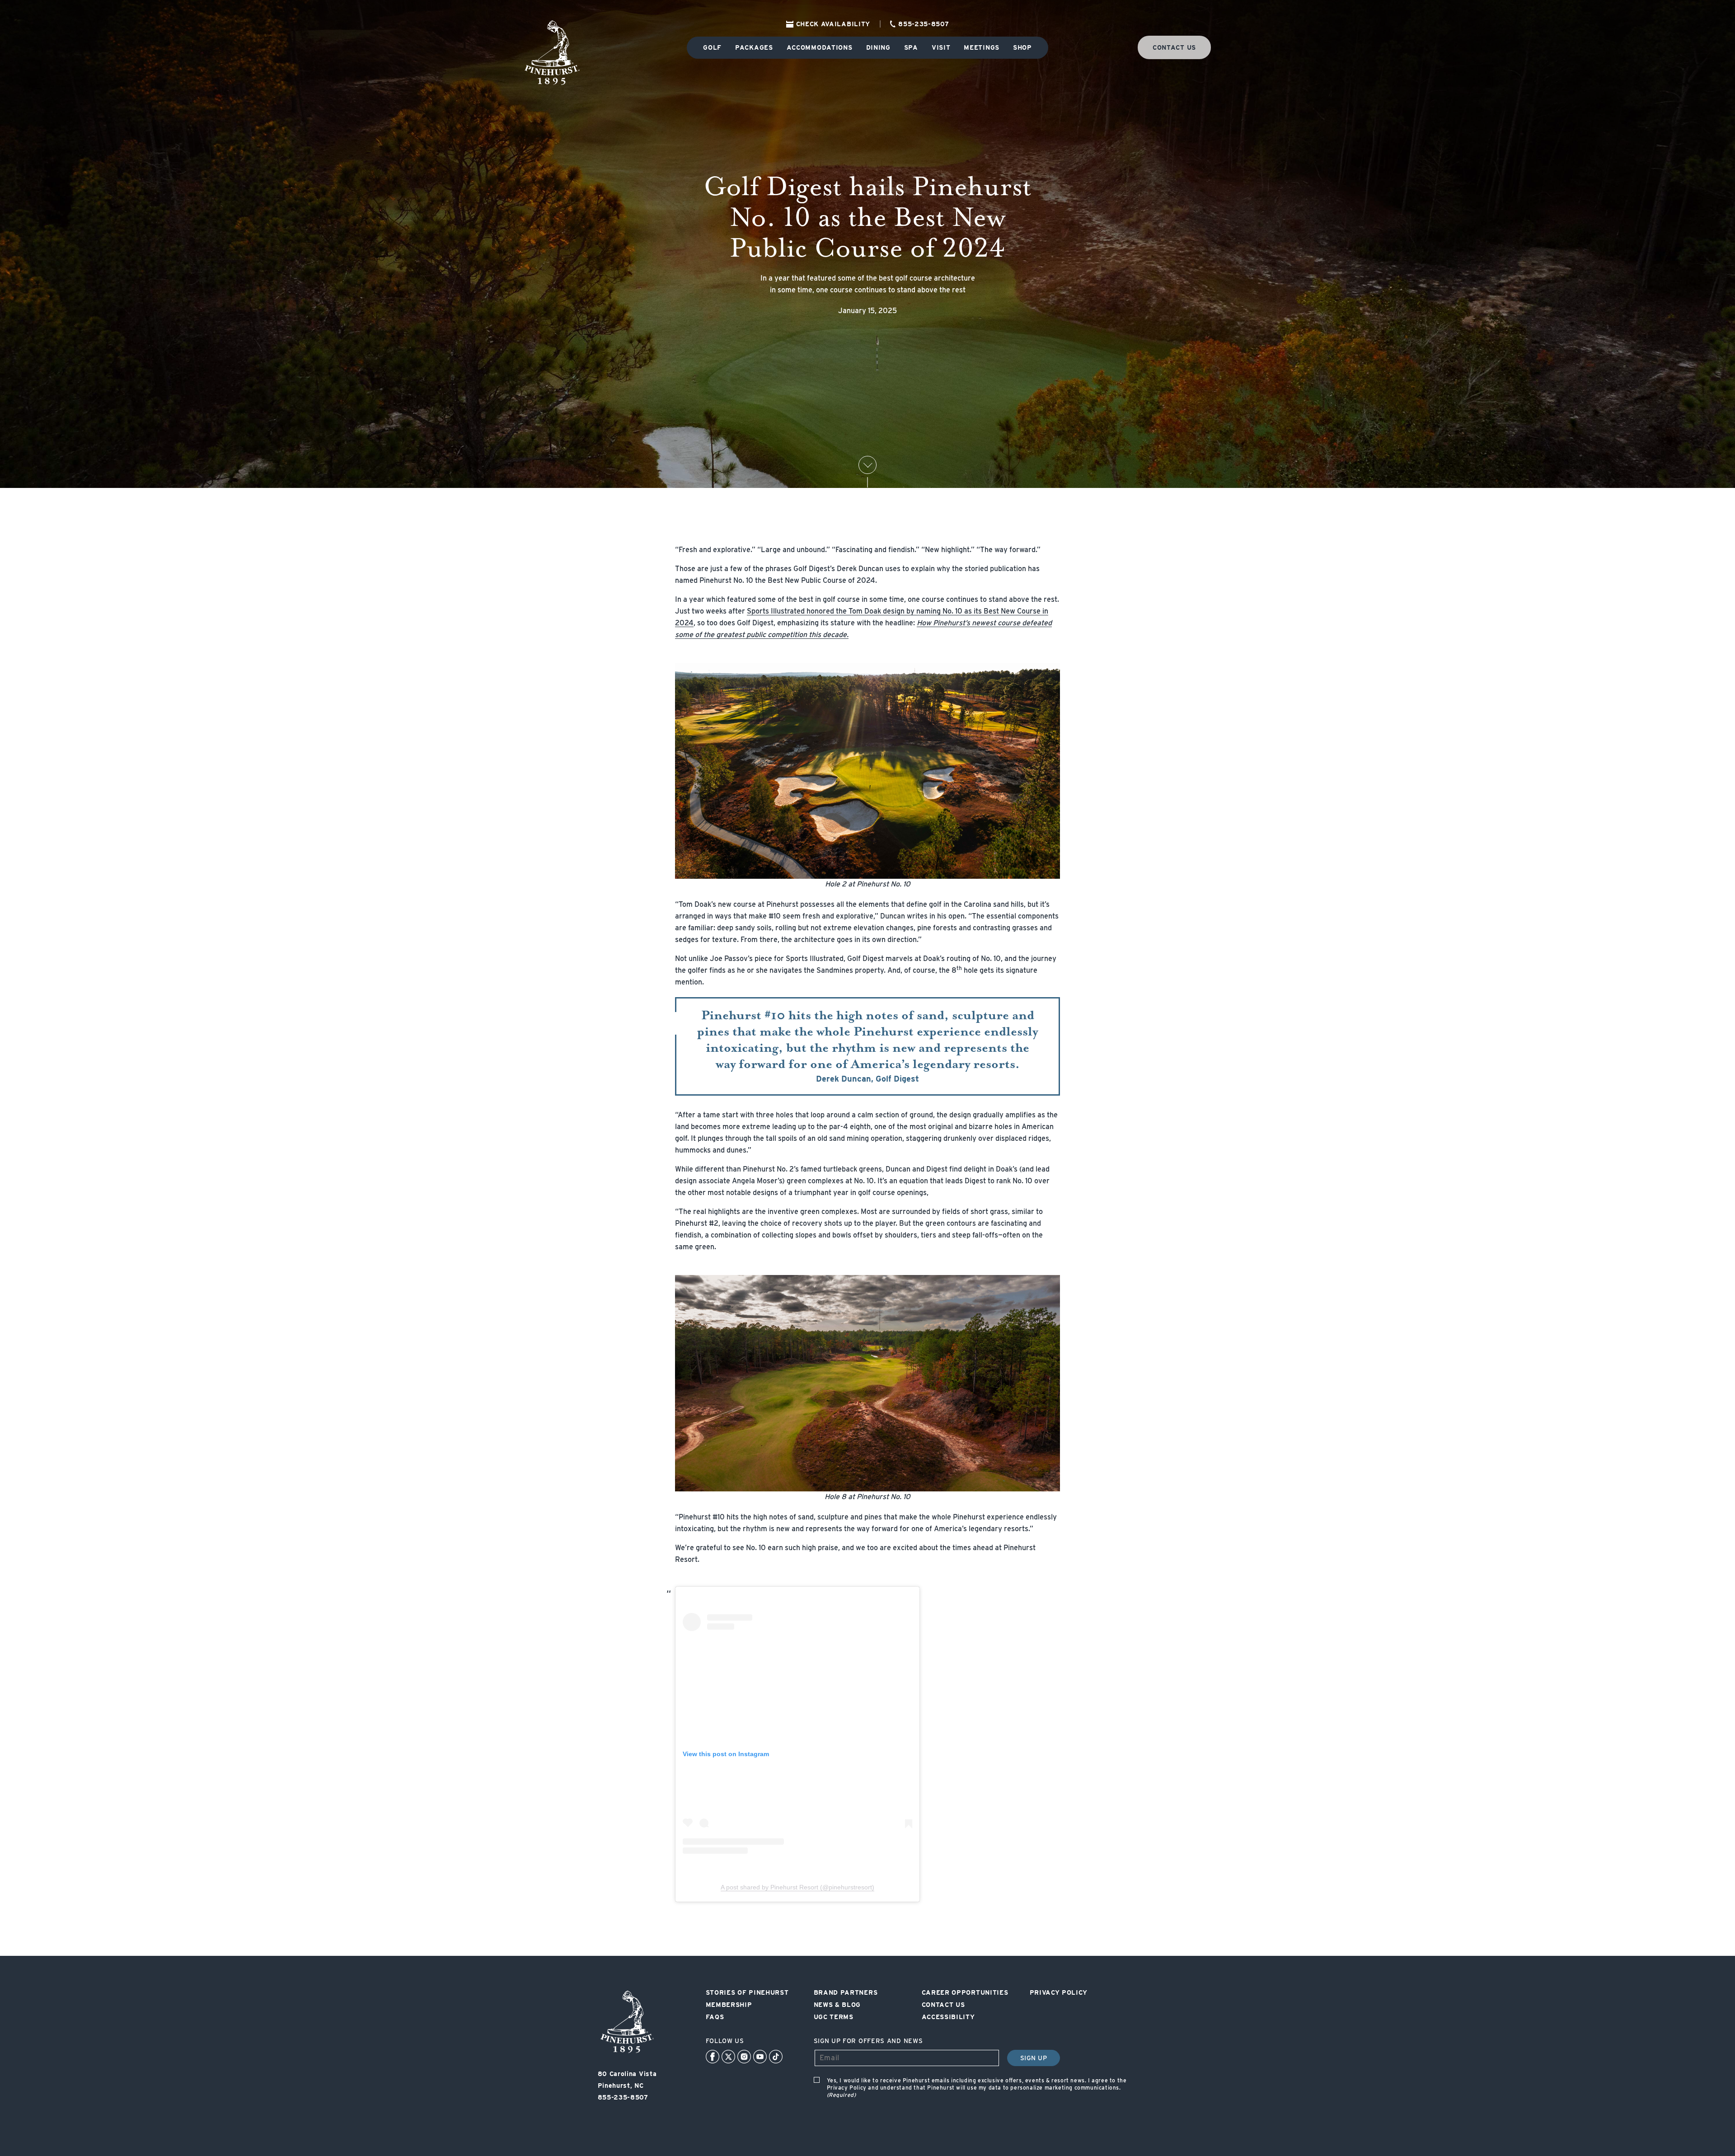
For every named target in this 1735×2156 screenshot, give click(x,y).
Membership (729, 2005)
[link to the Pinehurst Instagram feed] (744, 2057)
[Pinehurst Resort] (627, 2053)
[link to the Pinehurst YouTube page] (760, 2057)
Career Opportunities (965, 1992)
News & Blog (837, 2005)
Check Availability (833, 24)
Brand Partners (846, 1992)
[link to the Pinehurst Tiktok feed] (776, 2057)
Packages (754, 47)
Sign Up (1034, 2058)
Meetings (982, 47)
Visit (941, 47)
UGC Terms (834, 2017)
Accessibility (948, 2017)
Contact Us (943, 2005)
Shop (1022, 47)
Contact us (1174, 47)
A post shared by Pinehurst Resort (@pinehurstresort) (797, 1887)
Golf (712, 47)
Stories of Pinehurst (747, 1992)
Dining (878, 47)
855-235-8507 (924, 24)
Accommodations (820, 47)
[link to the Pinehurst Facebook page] (713, 2057)
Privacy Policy (1059, 1992)
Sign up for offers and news (868, 2041)
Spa (911, 47)
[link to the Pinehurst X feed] (728, 2057)
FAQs (715, 2017)
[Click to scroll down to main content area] (867, 465)
